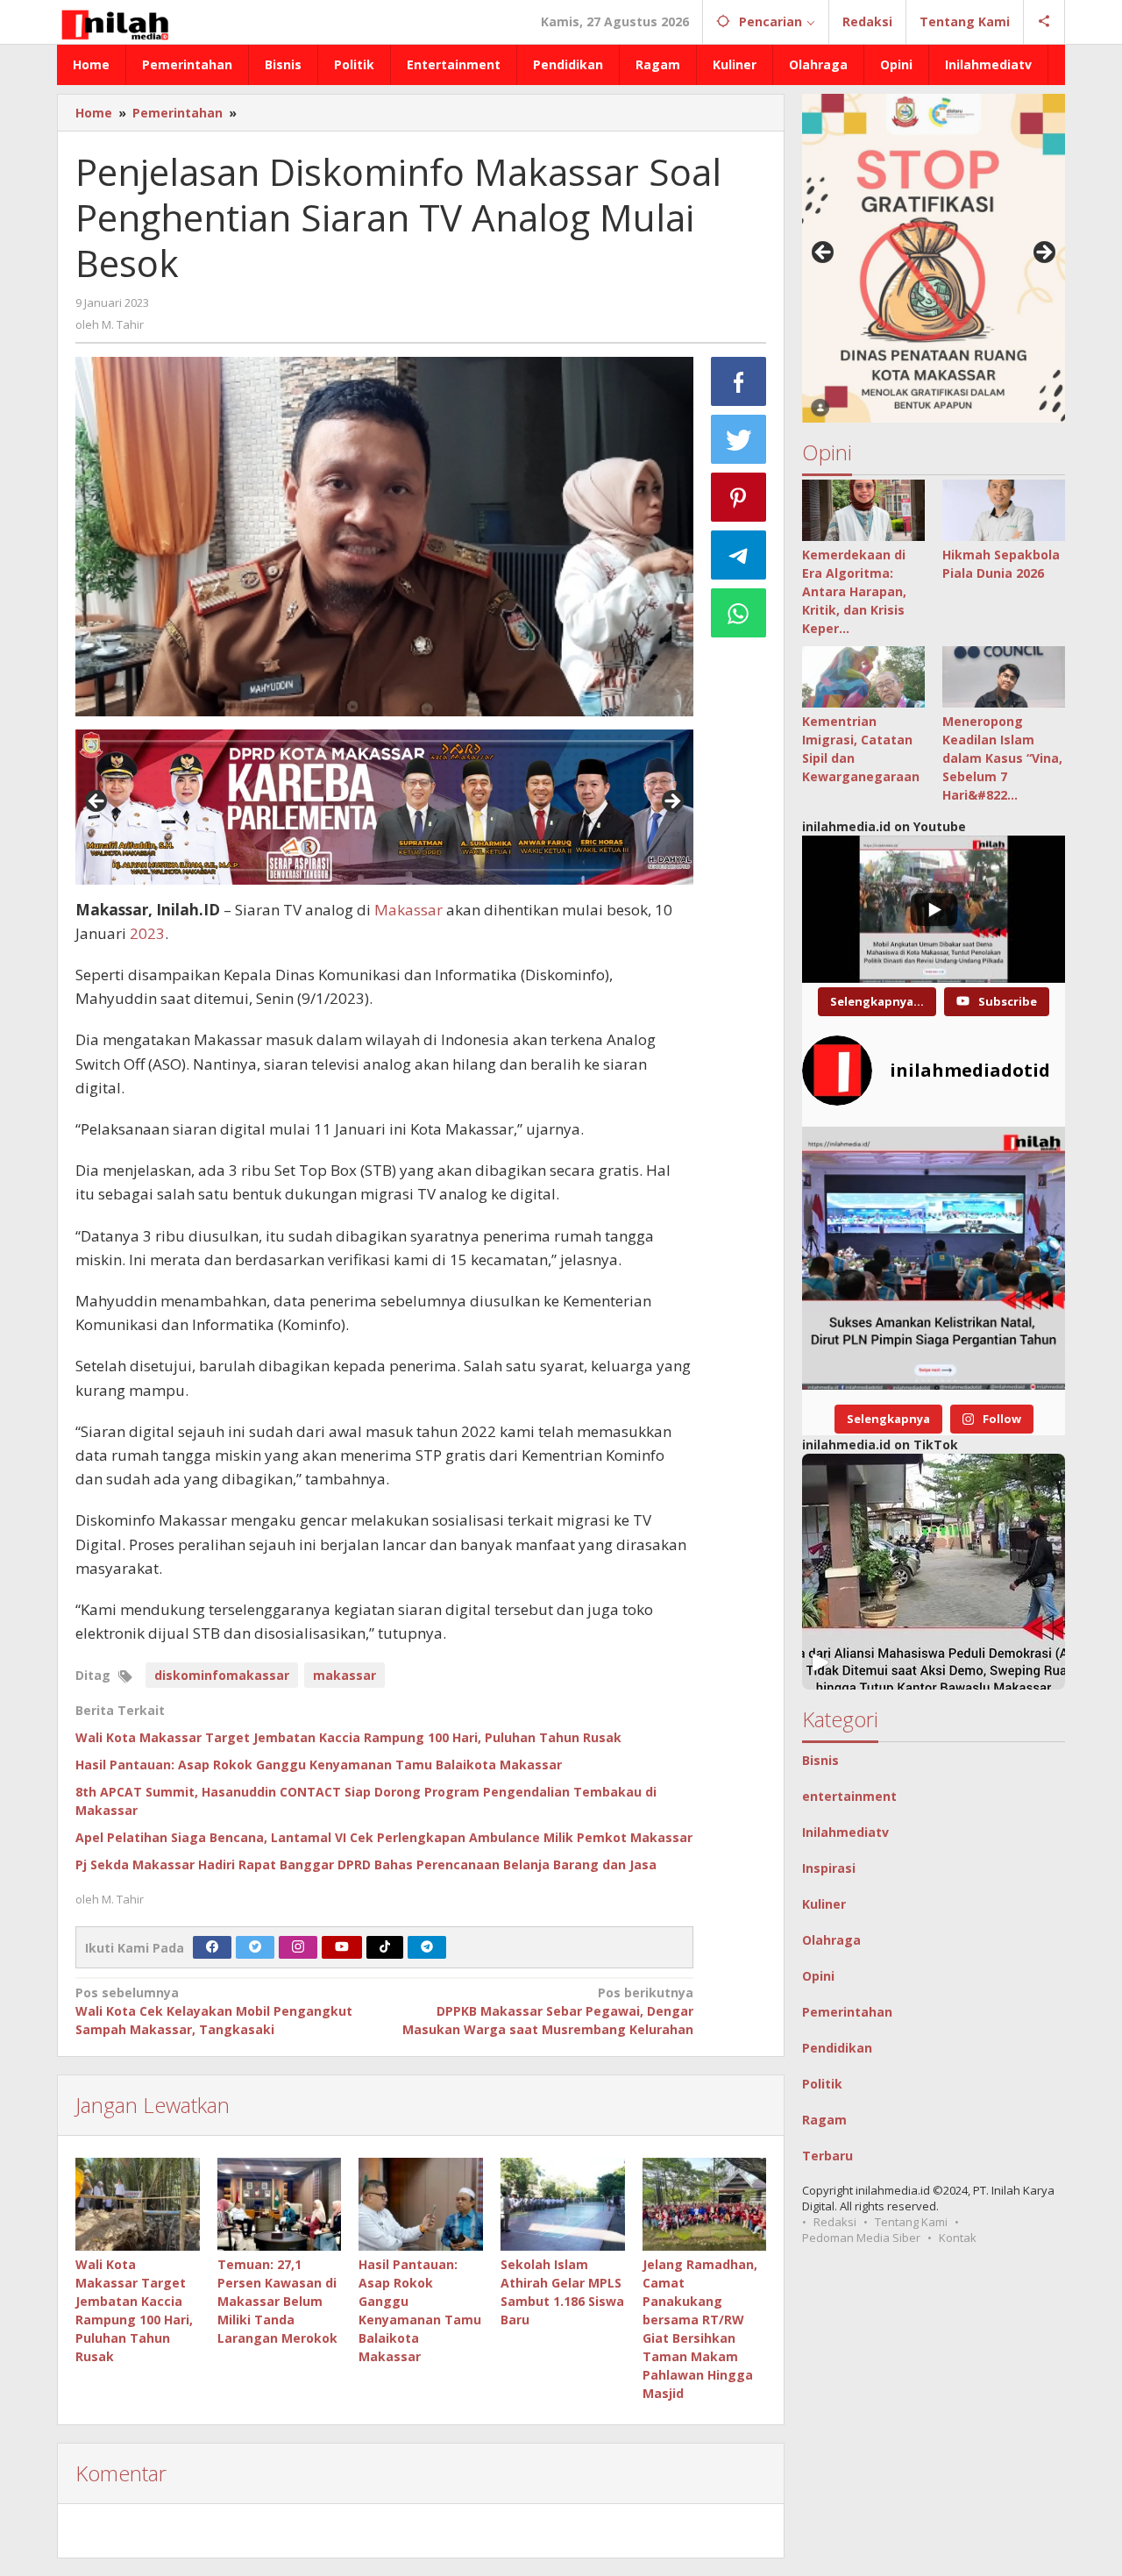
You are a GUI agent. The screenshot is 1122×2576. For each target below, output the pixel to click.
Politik (822, 2084)
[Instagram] (298, 1947)
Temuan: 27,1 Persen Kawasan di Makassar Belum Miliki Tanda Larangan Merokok (277, 2301)
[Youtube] (342, 1947)
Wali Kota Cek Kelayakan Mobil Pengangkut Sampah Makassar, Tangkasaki (214, 2011)
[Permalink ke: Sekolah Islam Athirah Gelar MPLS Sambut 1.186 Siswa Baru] (563, 2204)
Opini (818, 1976)
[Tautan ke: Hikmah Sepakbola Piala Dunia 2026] (1004, 510)
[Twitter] (255, 1947)
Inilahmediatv (845, 1832)
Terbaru (827, 2156)
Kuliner (824, 1904)
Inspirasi (829, 1868)
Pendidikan (837, 2048)
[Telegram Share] (739, 555)
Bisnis (820, 1760)
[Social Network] (1044, 22)
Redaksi (835, 2222)
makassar (344, 1675)
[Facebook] (212, 1947)
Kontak (958, 2238)
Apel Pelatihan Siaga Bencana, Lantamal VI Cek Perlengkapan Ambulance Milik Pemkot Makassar (384, 1837)
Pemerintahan (847, 2012)
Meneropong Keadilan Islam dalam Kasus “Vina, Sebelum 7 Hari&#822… (1002, 758)
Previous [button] (97, 802)
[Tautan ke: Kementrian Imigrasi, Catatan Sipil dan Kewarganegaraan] (863, 677)
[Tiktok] (385, 1947)
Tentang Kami (911, 2222)
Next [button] (671, 802)
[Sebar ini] (739, 381)
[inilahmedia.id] (114, 21)
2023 (147, 933)
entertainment (849, 1796)
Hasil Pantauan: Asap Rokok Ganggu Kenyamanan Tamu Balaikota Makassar (319, 1765)
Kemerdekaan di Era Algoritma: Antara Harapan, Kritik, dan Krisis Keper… (854, 591)
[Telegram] (427, 1947)
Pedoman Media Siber (861, 2238)
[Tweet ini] (739, 439)
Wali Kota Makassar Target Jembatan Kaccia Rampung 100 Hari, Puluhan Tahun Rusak (348, 1737)
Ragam (824, 2120)
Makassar (408, 910)
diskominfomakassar (222, 1675)
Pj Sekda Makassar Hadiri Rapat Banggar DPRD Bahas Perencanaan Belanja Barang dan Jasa (366, 1864)
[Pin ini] (739, 497)
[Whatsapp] (739, 613)
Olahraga (831, 1940)
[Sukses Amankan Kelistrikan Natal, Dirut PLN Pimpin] (934, 1258)
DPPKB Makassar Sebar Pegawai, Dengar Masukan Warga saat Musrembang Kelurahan (547, 2011)
